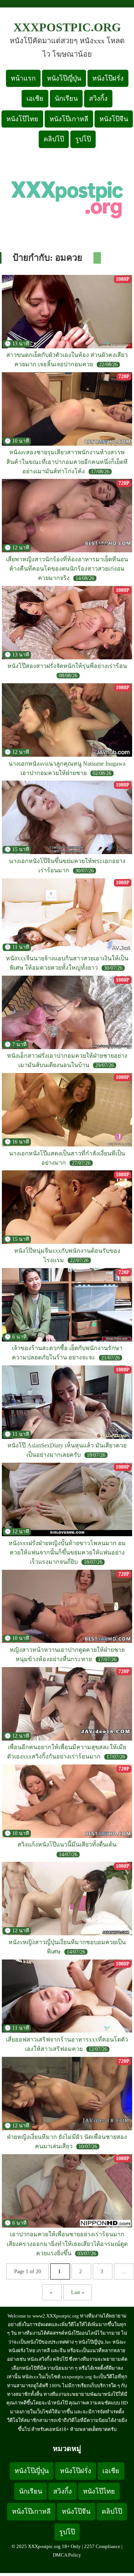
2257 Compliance (102, 2546)
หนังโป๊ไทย (22, 119)
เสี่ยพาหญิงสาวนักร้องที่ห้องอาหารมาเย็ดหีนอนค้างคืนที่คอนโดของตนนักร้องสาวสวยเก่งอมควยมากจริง (67, 569)
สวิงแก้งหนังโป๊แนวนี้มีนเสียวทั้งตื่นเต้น (67, 1844)
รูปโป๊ (83, 139)
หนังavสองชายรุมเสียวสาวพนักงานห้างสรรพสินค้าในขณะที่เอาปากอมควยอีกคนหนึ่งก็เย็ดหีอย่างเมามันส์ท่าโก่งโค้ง (67, 462)
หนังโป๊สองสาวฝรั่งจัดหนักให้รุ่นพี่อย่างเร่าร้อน (67, 666)
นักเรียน (66, 98)
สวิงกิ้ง (98, 98)
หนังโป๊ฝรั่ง (108, 78)
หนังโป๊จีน (114, 119)
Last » (78, 2292)
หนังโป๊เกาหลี (69, 119)
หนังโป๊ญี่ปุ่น (64, 78)
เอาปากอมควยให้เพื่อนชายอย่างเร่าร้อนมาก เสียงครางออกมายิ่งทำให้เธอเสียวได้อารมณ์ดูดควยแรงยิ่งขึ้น (67, 2244)
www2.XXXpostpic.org (56, 2316)
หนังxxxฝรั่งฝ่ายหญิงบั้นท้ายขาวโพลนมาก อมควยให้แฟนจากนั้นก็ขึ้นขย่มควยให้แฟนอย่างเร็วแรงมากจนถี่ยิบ (67, 1552)
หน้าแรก (23, 78)
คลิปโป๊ (54, 139)
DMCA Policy (67, 2555)
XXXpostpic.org (67, 27)
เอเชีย (35, 98)
